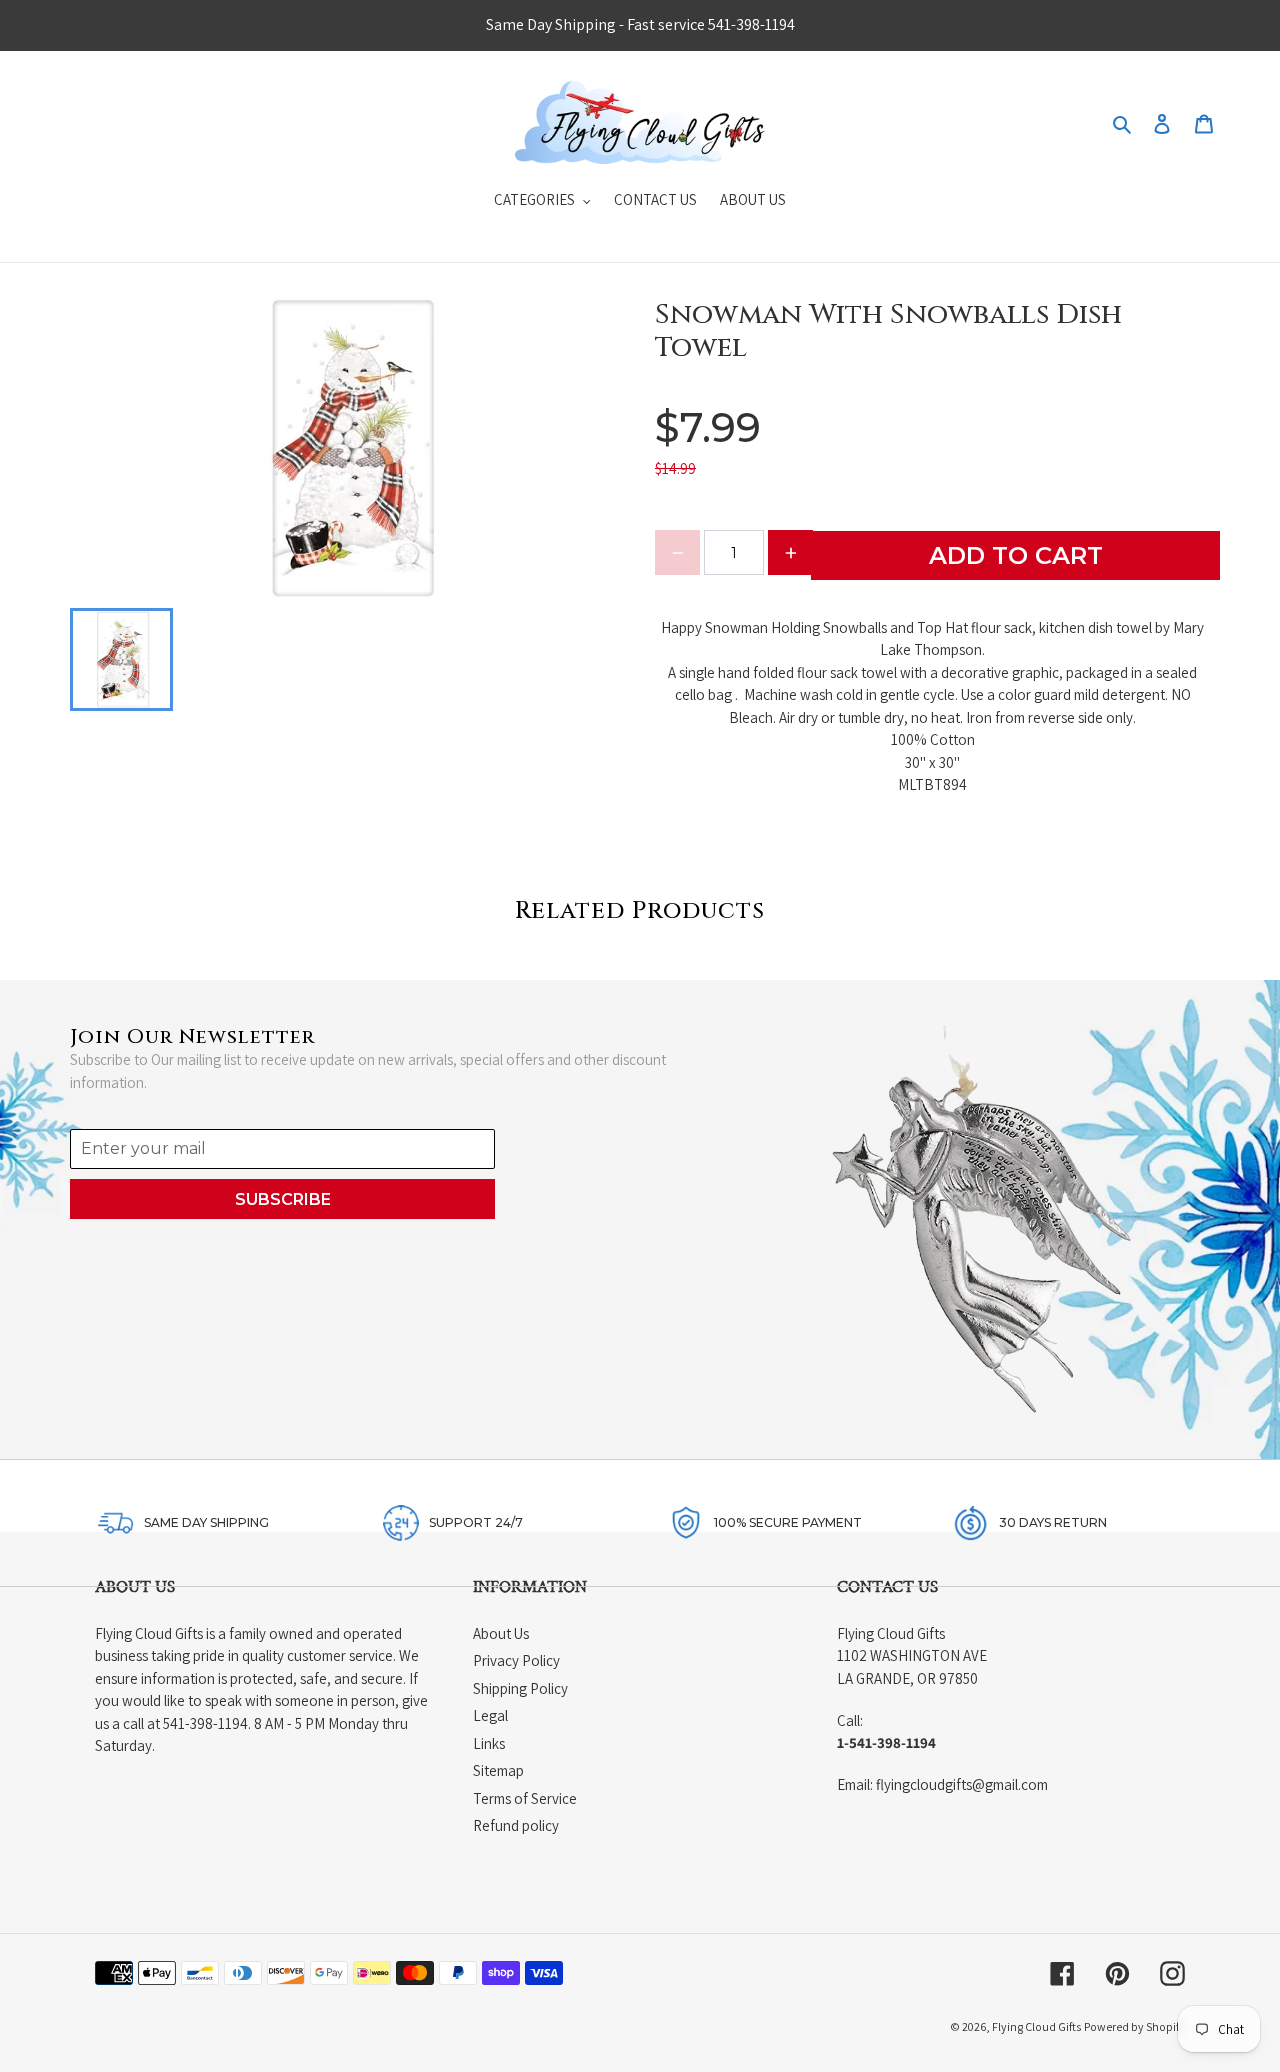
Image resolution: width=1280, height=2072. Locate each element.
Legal (490, 1715)
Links (489, 1743)
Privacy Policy (516, 1660)
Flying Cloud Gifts (1036, 2026)
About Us (501, 1633)
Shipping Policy (520, 1688)
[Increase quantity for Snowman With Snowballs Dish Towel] (790, 552)
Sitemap (498, 1770)
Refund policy (516, 1825)
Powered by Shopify (1134, 2026)
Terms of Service (525, 1798)
